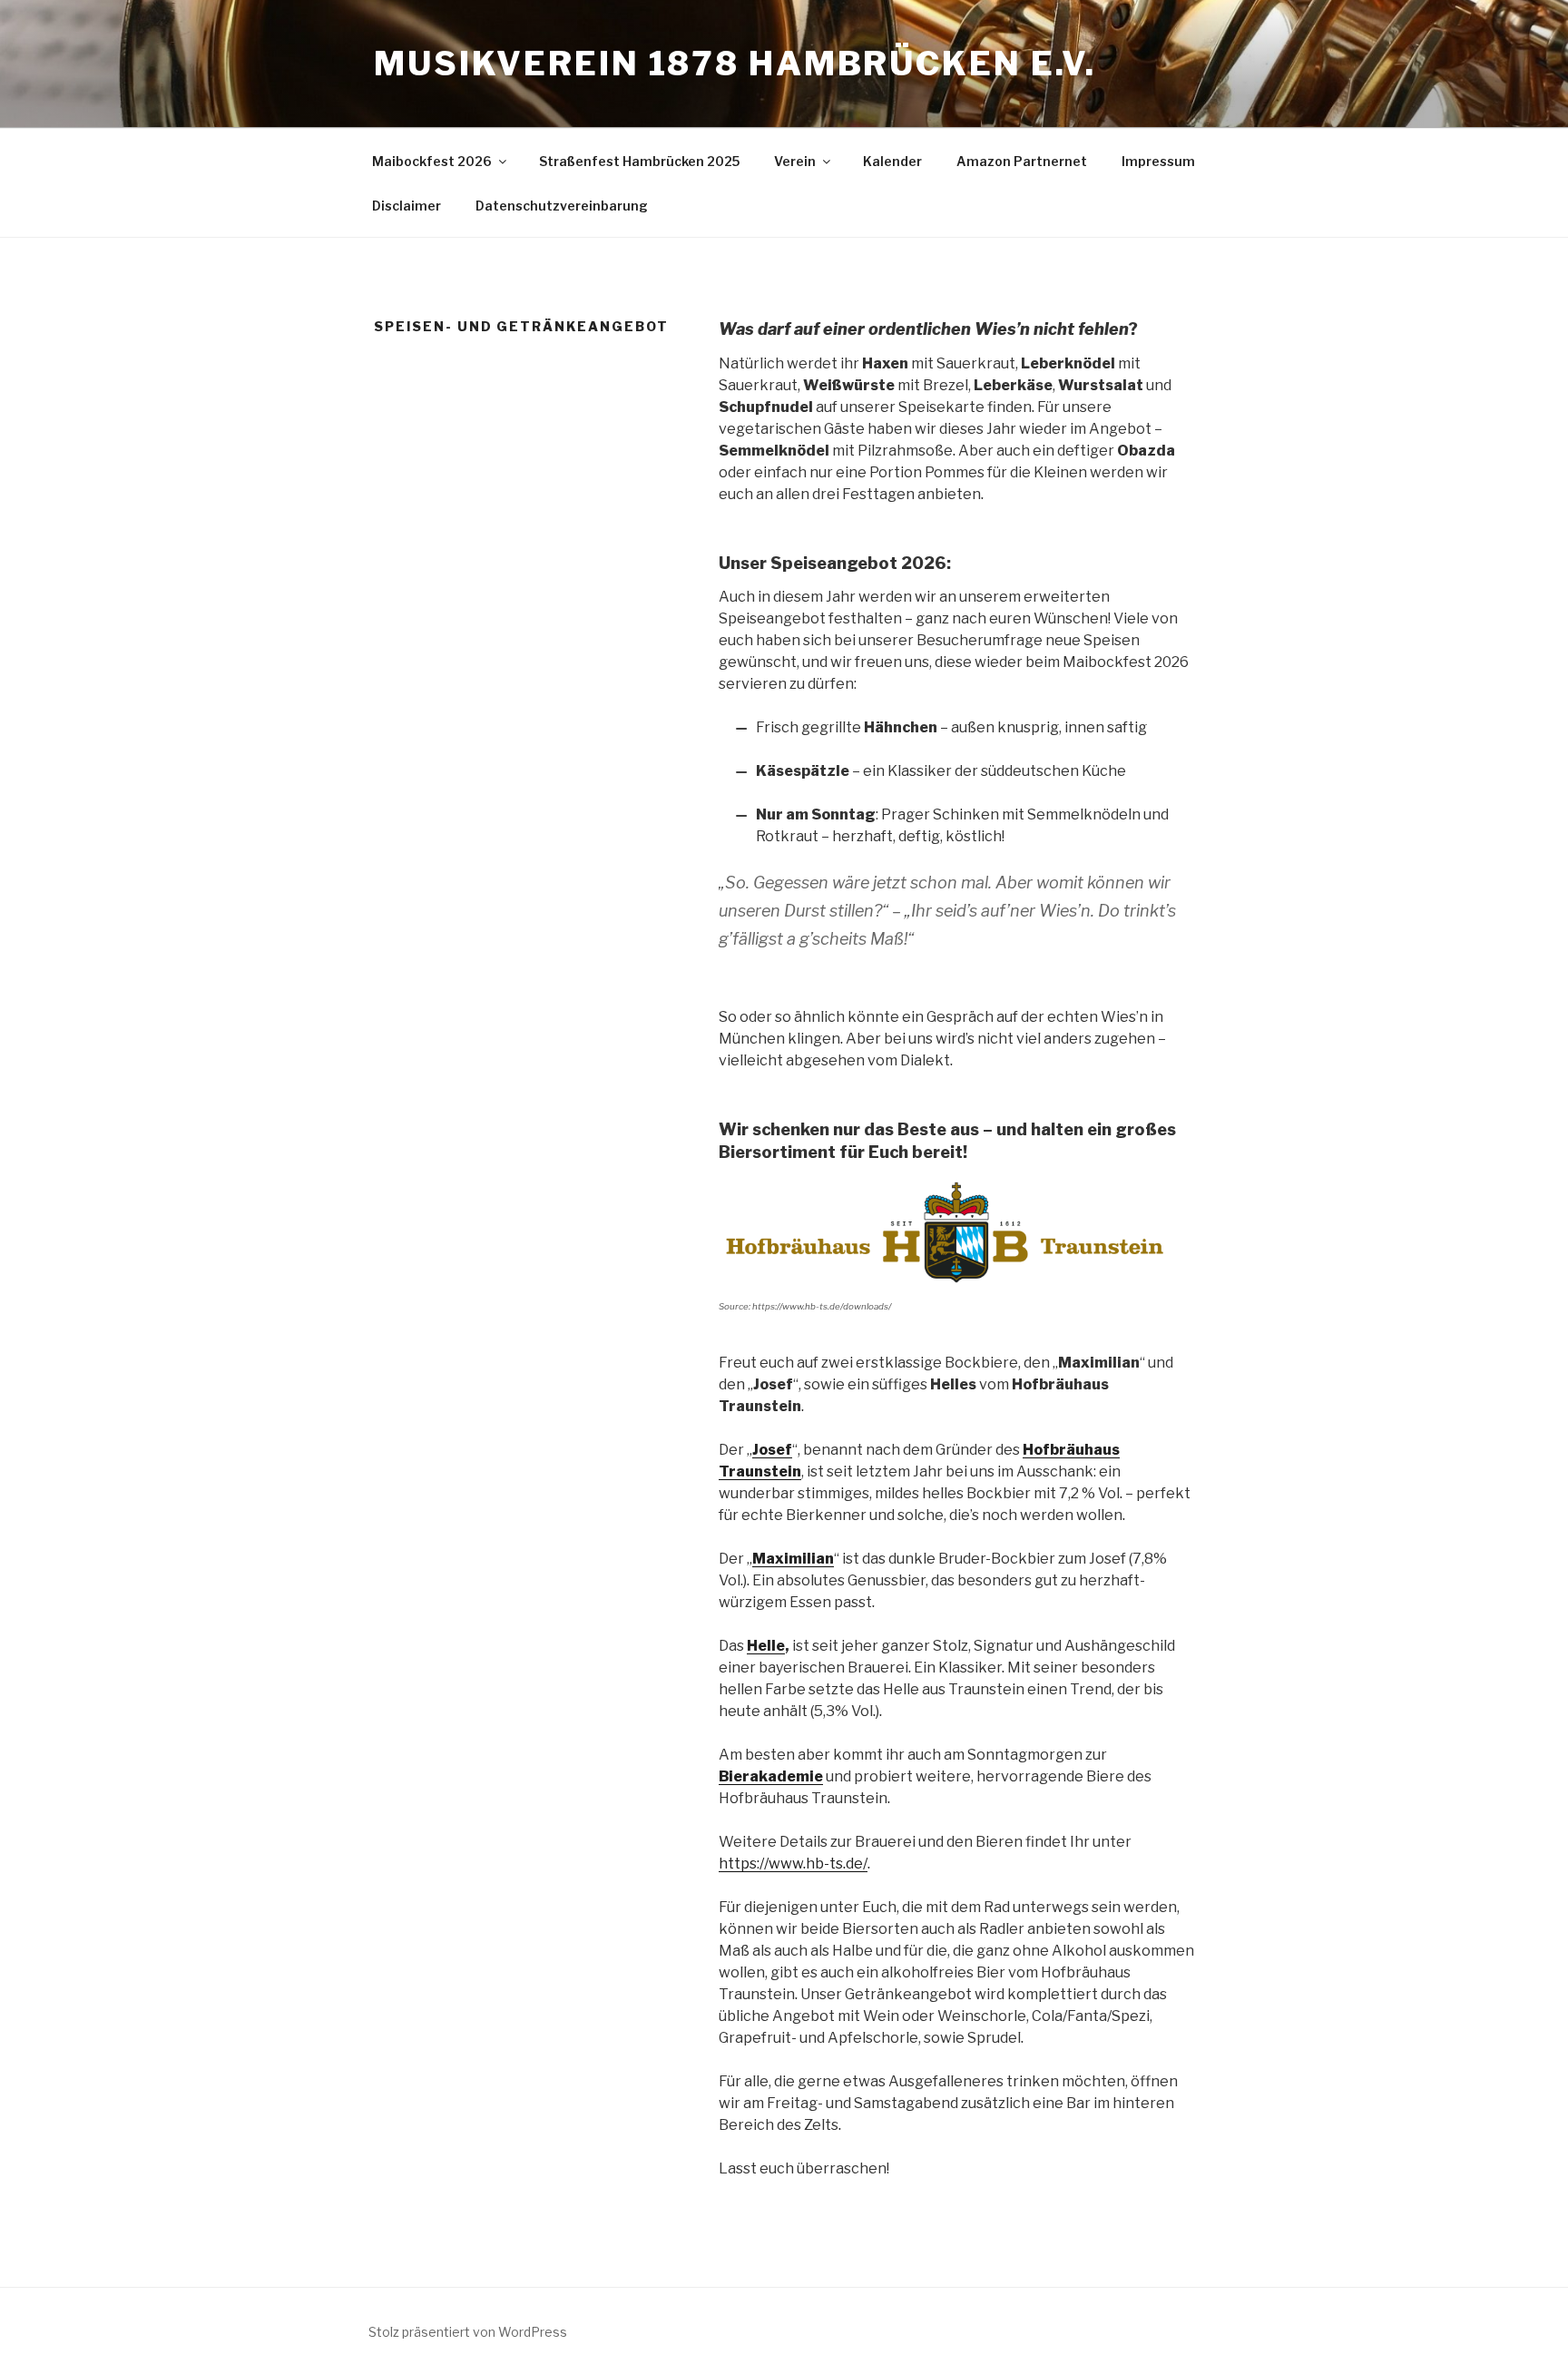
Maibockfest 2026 (432, 161)
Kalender (892, 161)
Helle (766, 1646)
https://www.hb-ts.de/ (793, 1864)
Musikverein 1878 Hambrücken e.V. (735, 64)
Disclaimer (407, 206)
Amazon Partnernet (1022, 161)
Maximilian (793, 1559)
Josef (772, 1450)
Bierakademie (771, 1776)
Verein (795, 161)
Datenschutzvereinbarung (562, 206)
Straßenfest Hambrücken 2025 (639, 161)
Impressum (1158, 161)
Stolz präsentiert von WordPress (468, 2332)
